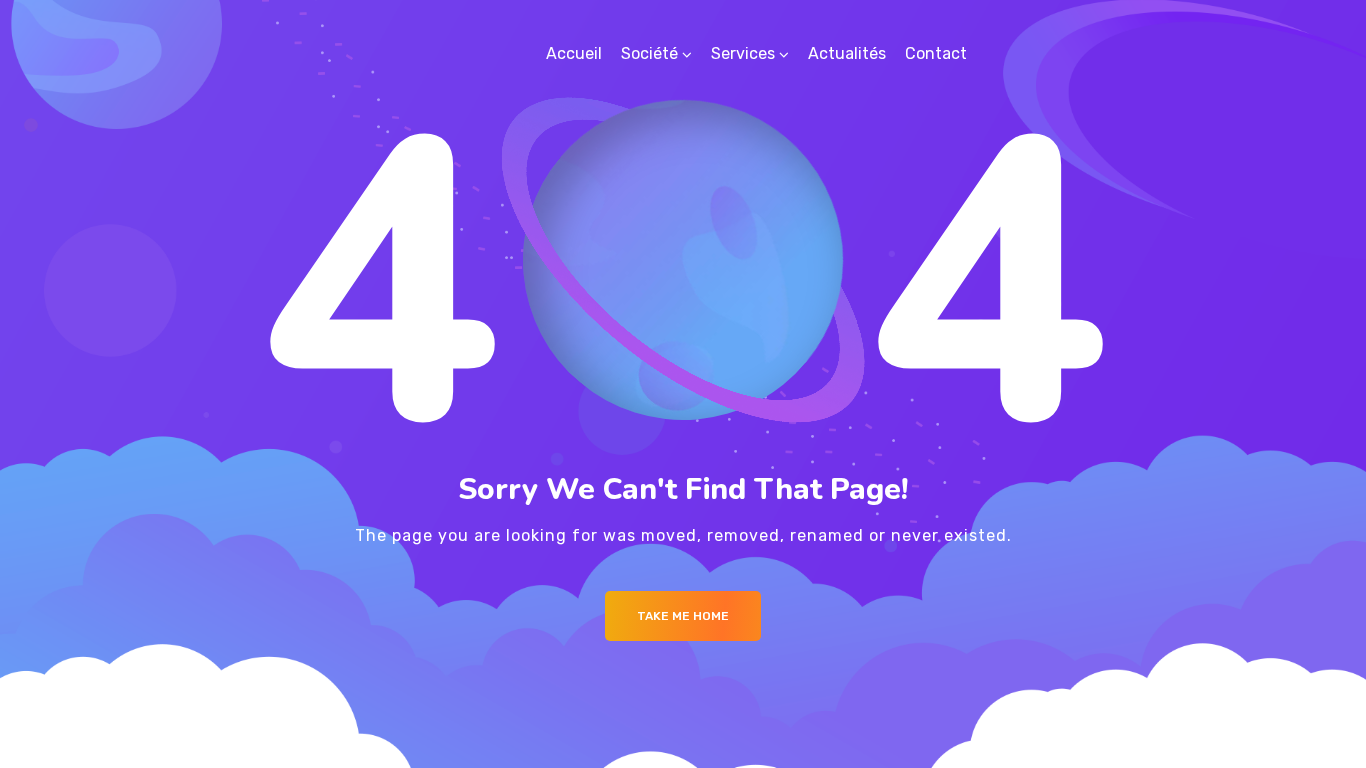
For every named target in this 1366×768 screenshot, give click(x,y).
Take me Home (683, 616)
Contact (936, 53)
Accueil (574, 53)
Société (649, 53)
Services (743, 53)
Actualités (847, 53)
